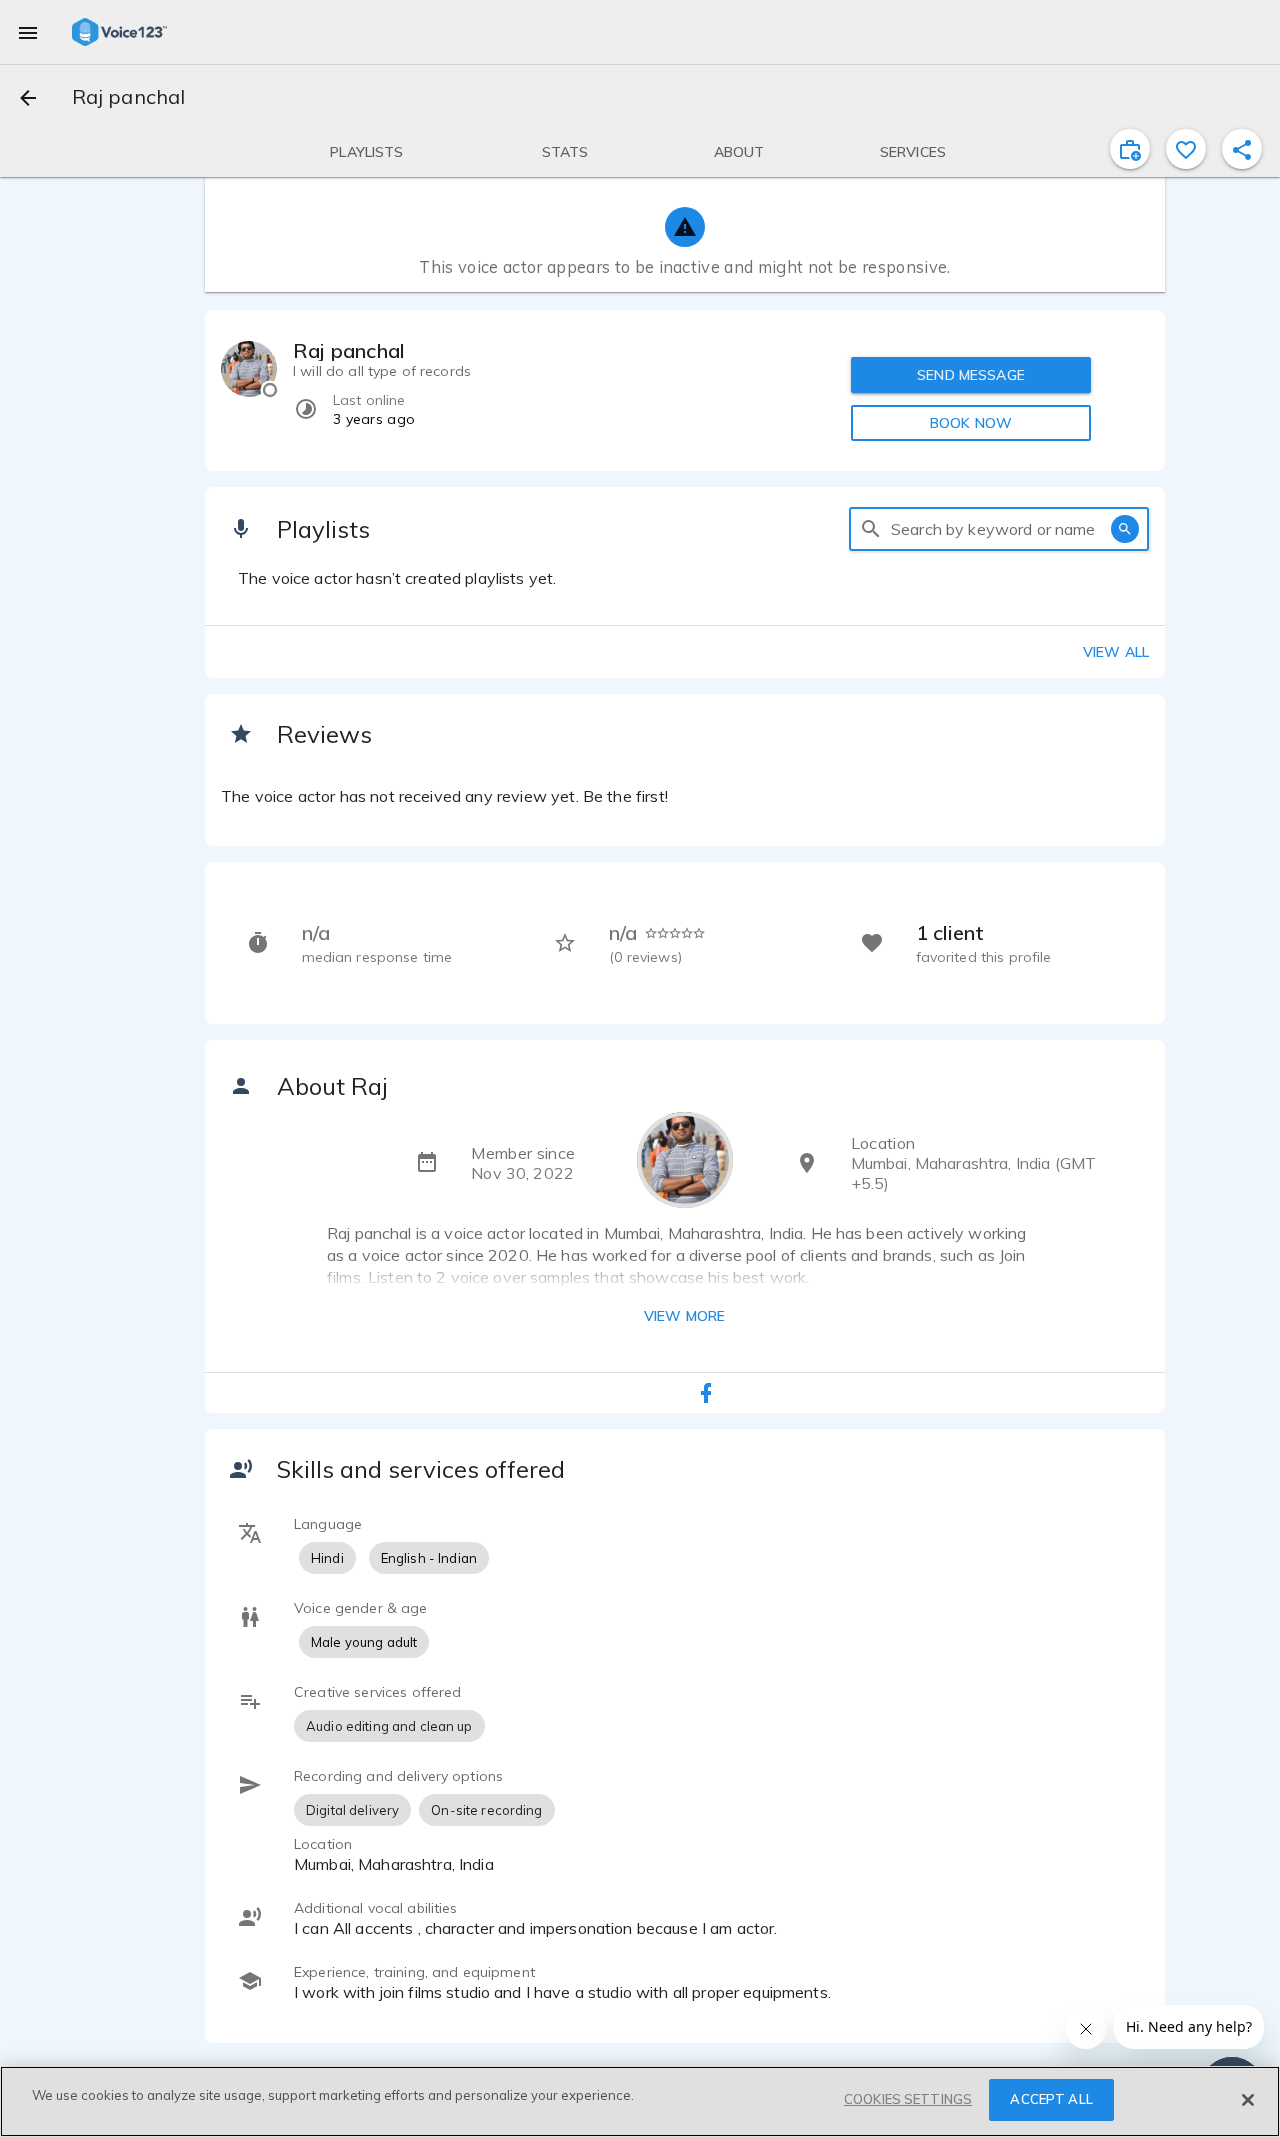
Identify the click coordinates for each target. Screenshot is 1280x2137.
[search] (871, 529)
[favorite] (1186, 149)
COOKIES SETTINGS (908, 2099)
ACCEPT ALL (1051, 2099)
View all (1116, 652)
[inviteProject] (1130, 149)
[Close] (1248, 2100)
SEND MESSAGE (971, 375)
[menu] (28, 32)
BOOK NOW (971, 423)
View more (684, 1316)
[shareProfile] (1242, 149)
